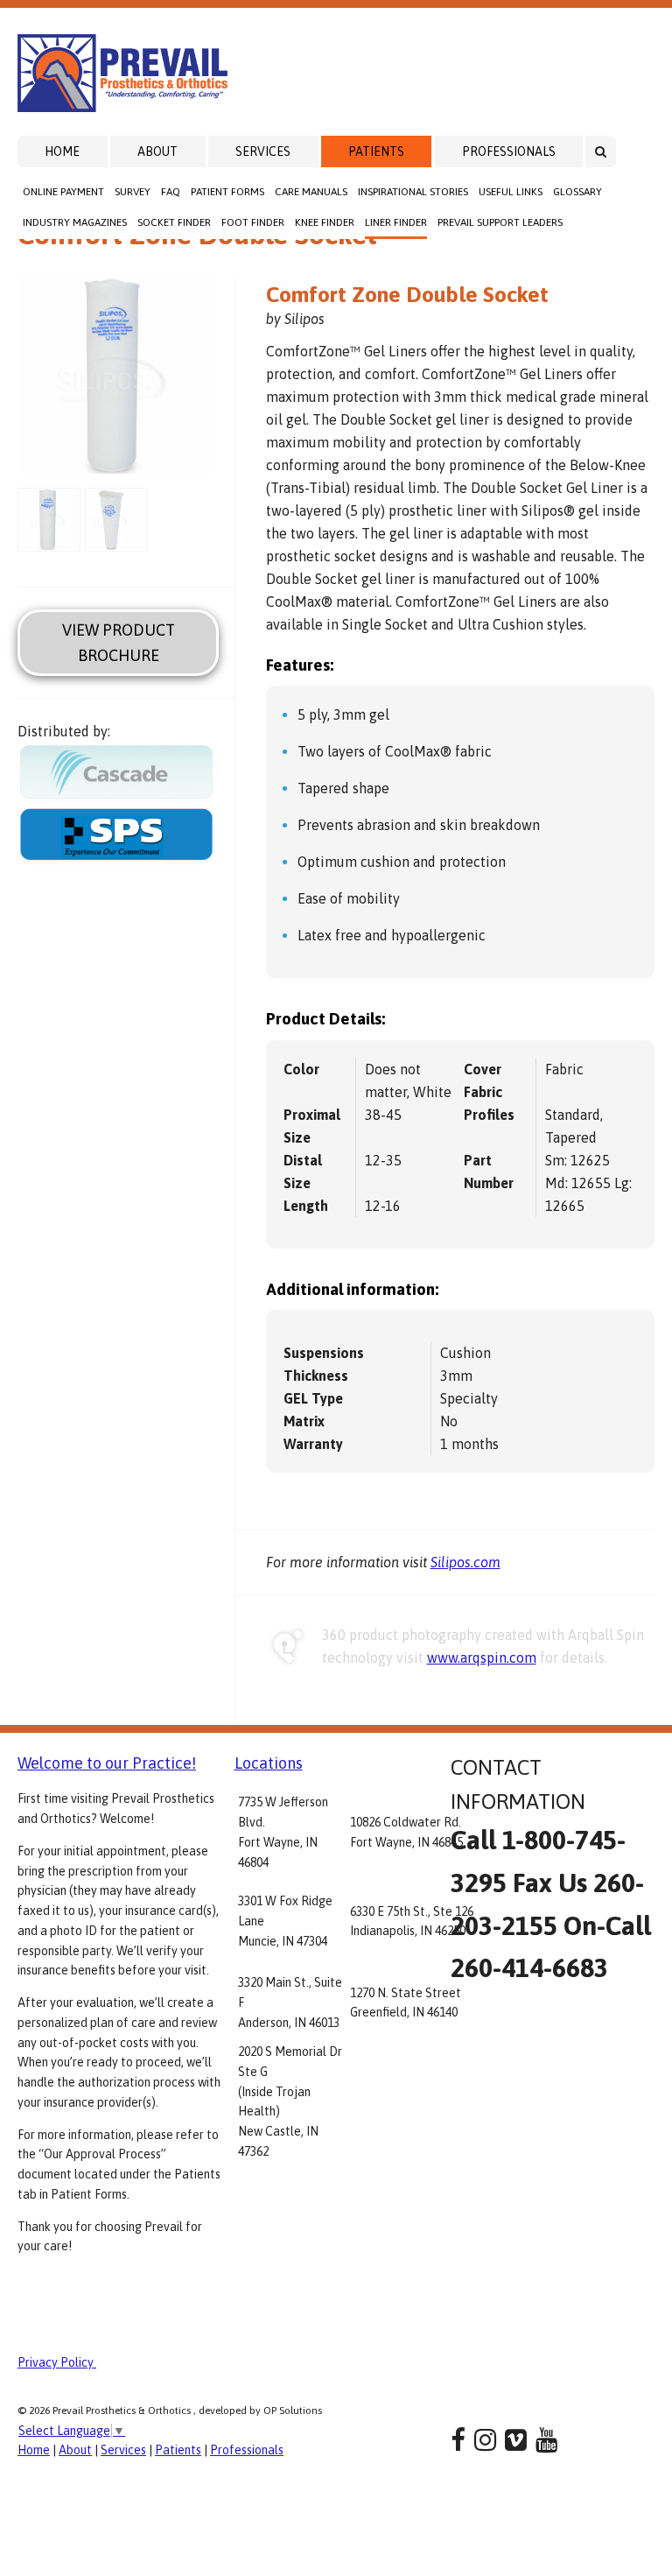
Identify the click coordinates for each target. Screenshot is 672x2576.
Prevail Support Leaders (500, 222)
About (157, 151)
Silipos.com (465, 1562)
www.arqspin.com (482, 1658)
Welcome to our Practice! (107, 1763)
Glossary (577, 192)
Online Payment (63, 192)
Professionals (509, 151)
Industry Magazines (75, 222)
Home (62, 151)
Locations (269, 1763)
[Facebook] (458, 2440)
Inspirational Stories (413, 192)
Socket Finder (174, 222)
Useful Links (511, 192)
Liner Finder (396, 222)
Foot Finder (253, 222)
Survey (133, 192)
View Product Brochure (119, 643)
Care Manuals (311, 192)
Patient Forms (227, 192)
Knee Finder (325, 222)
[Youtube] (546, 2440)
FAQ (171, 192)
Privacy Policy (57, 2362)
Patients (376, 151)
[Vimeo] (516, 2440)
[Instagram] (485, 2440)
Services (263, 151)
